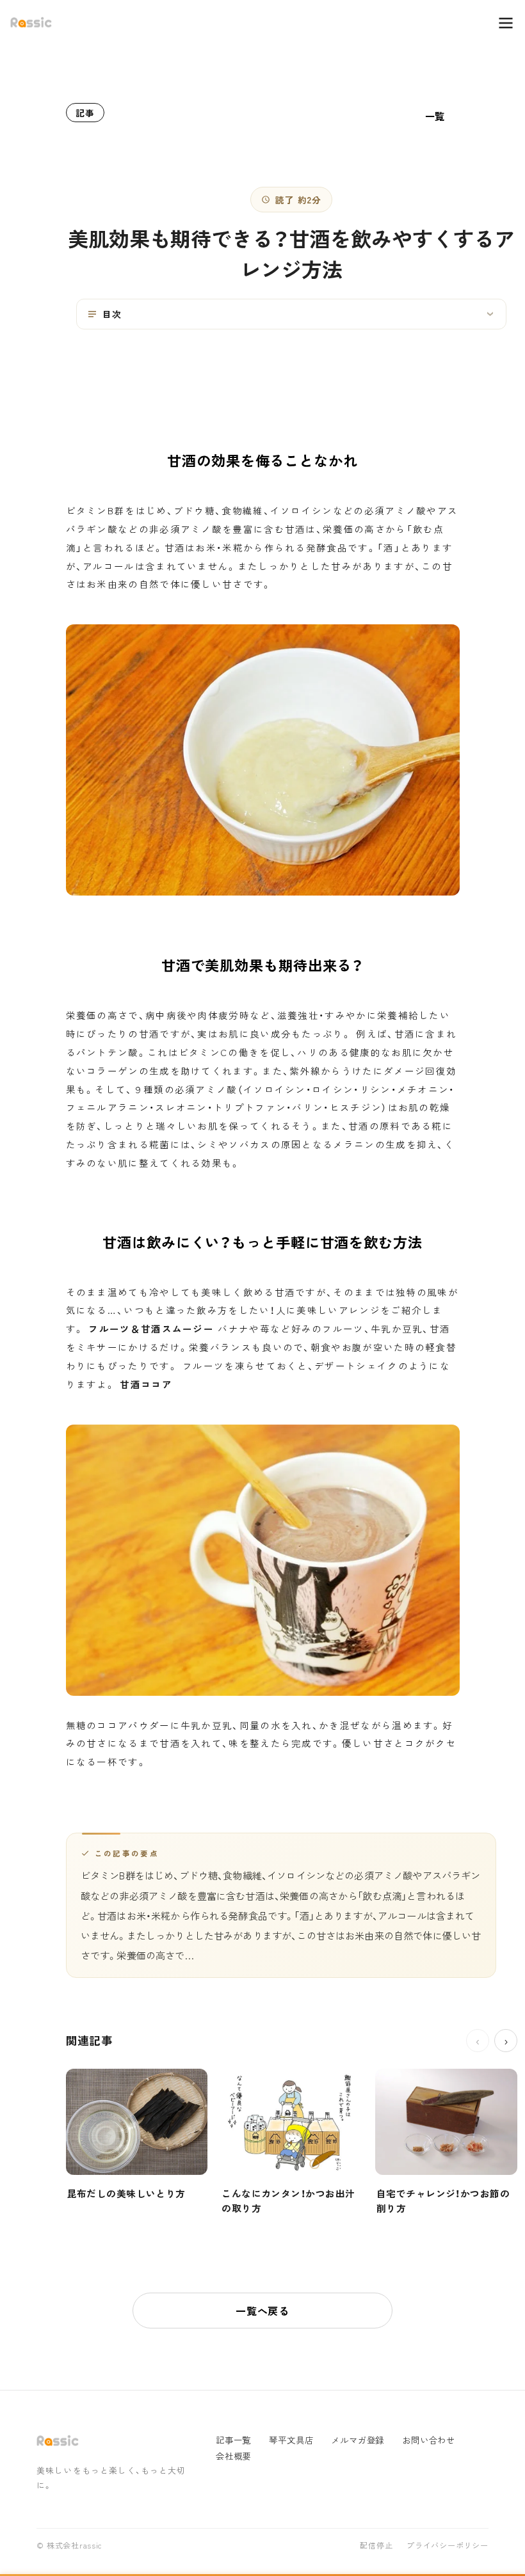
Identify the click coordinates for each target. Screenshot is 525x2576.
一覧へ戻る (262, 2311)
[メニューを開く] (499, 23)
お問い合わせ (429, 2440)
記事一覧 (233, 2440)
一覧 (435, 116)
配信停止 (376, 2546)
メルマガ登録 (358, 2440)
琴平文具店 (291, 2440)
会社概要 (233, 2456)
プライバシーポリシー (447, 2546)
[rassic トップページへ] (31, 23)
